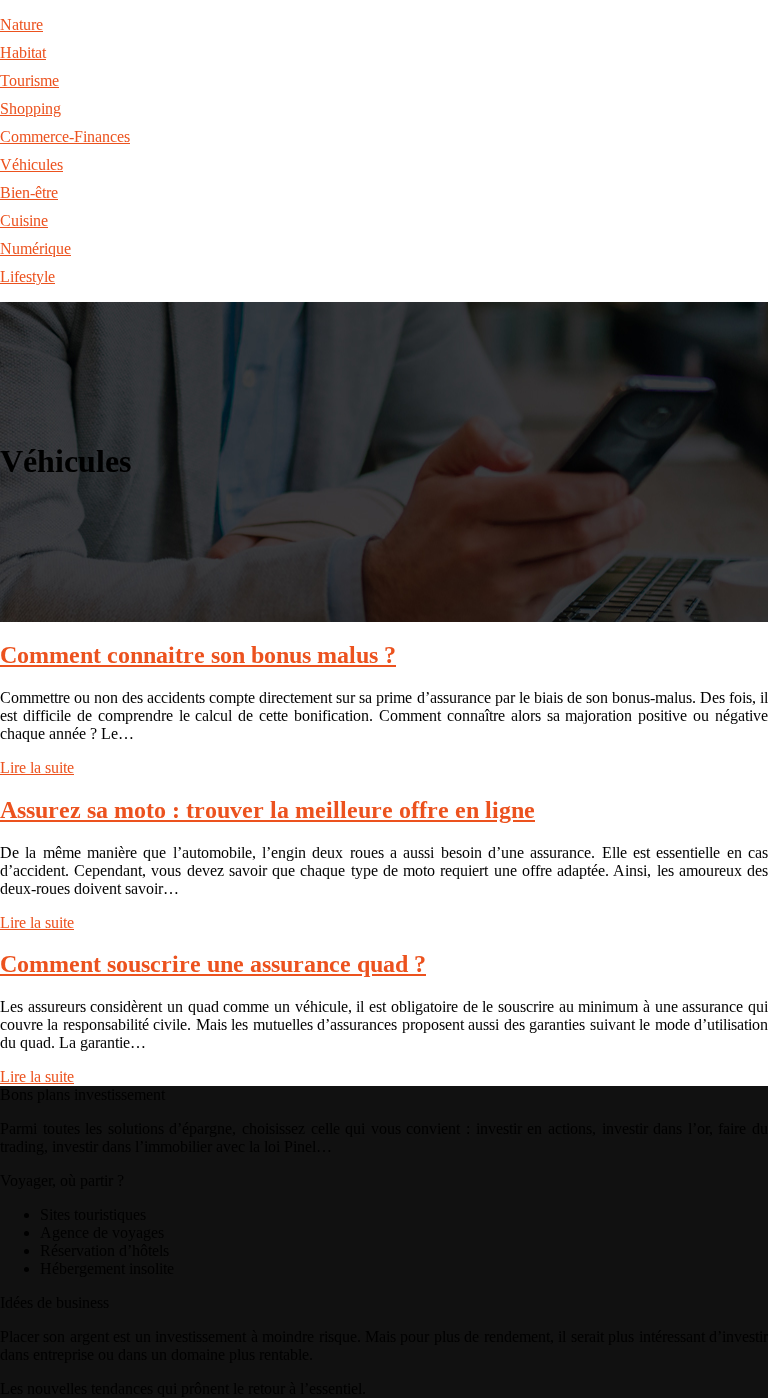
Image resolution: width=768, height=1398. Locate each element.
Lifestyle (27, 276)
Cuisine (24, 220)
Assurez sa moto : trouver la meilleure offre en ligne (267, 810)
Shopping (30, 108)
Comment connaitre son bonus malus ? (198, 655)
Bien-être (29, 192)
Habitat (23, 52)
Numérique (35, 248)
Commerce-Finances (65, 136)
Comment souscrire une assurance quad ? (213, 964)
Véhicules (31, 164)
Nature (21, 24)
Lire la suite (37, 767)
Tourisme (29, 80)
